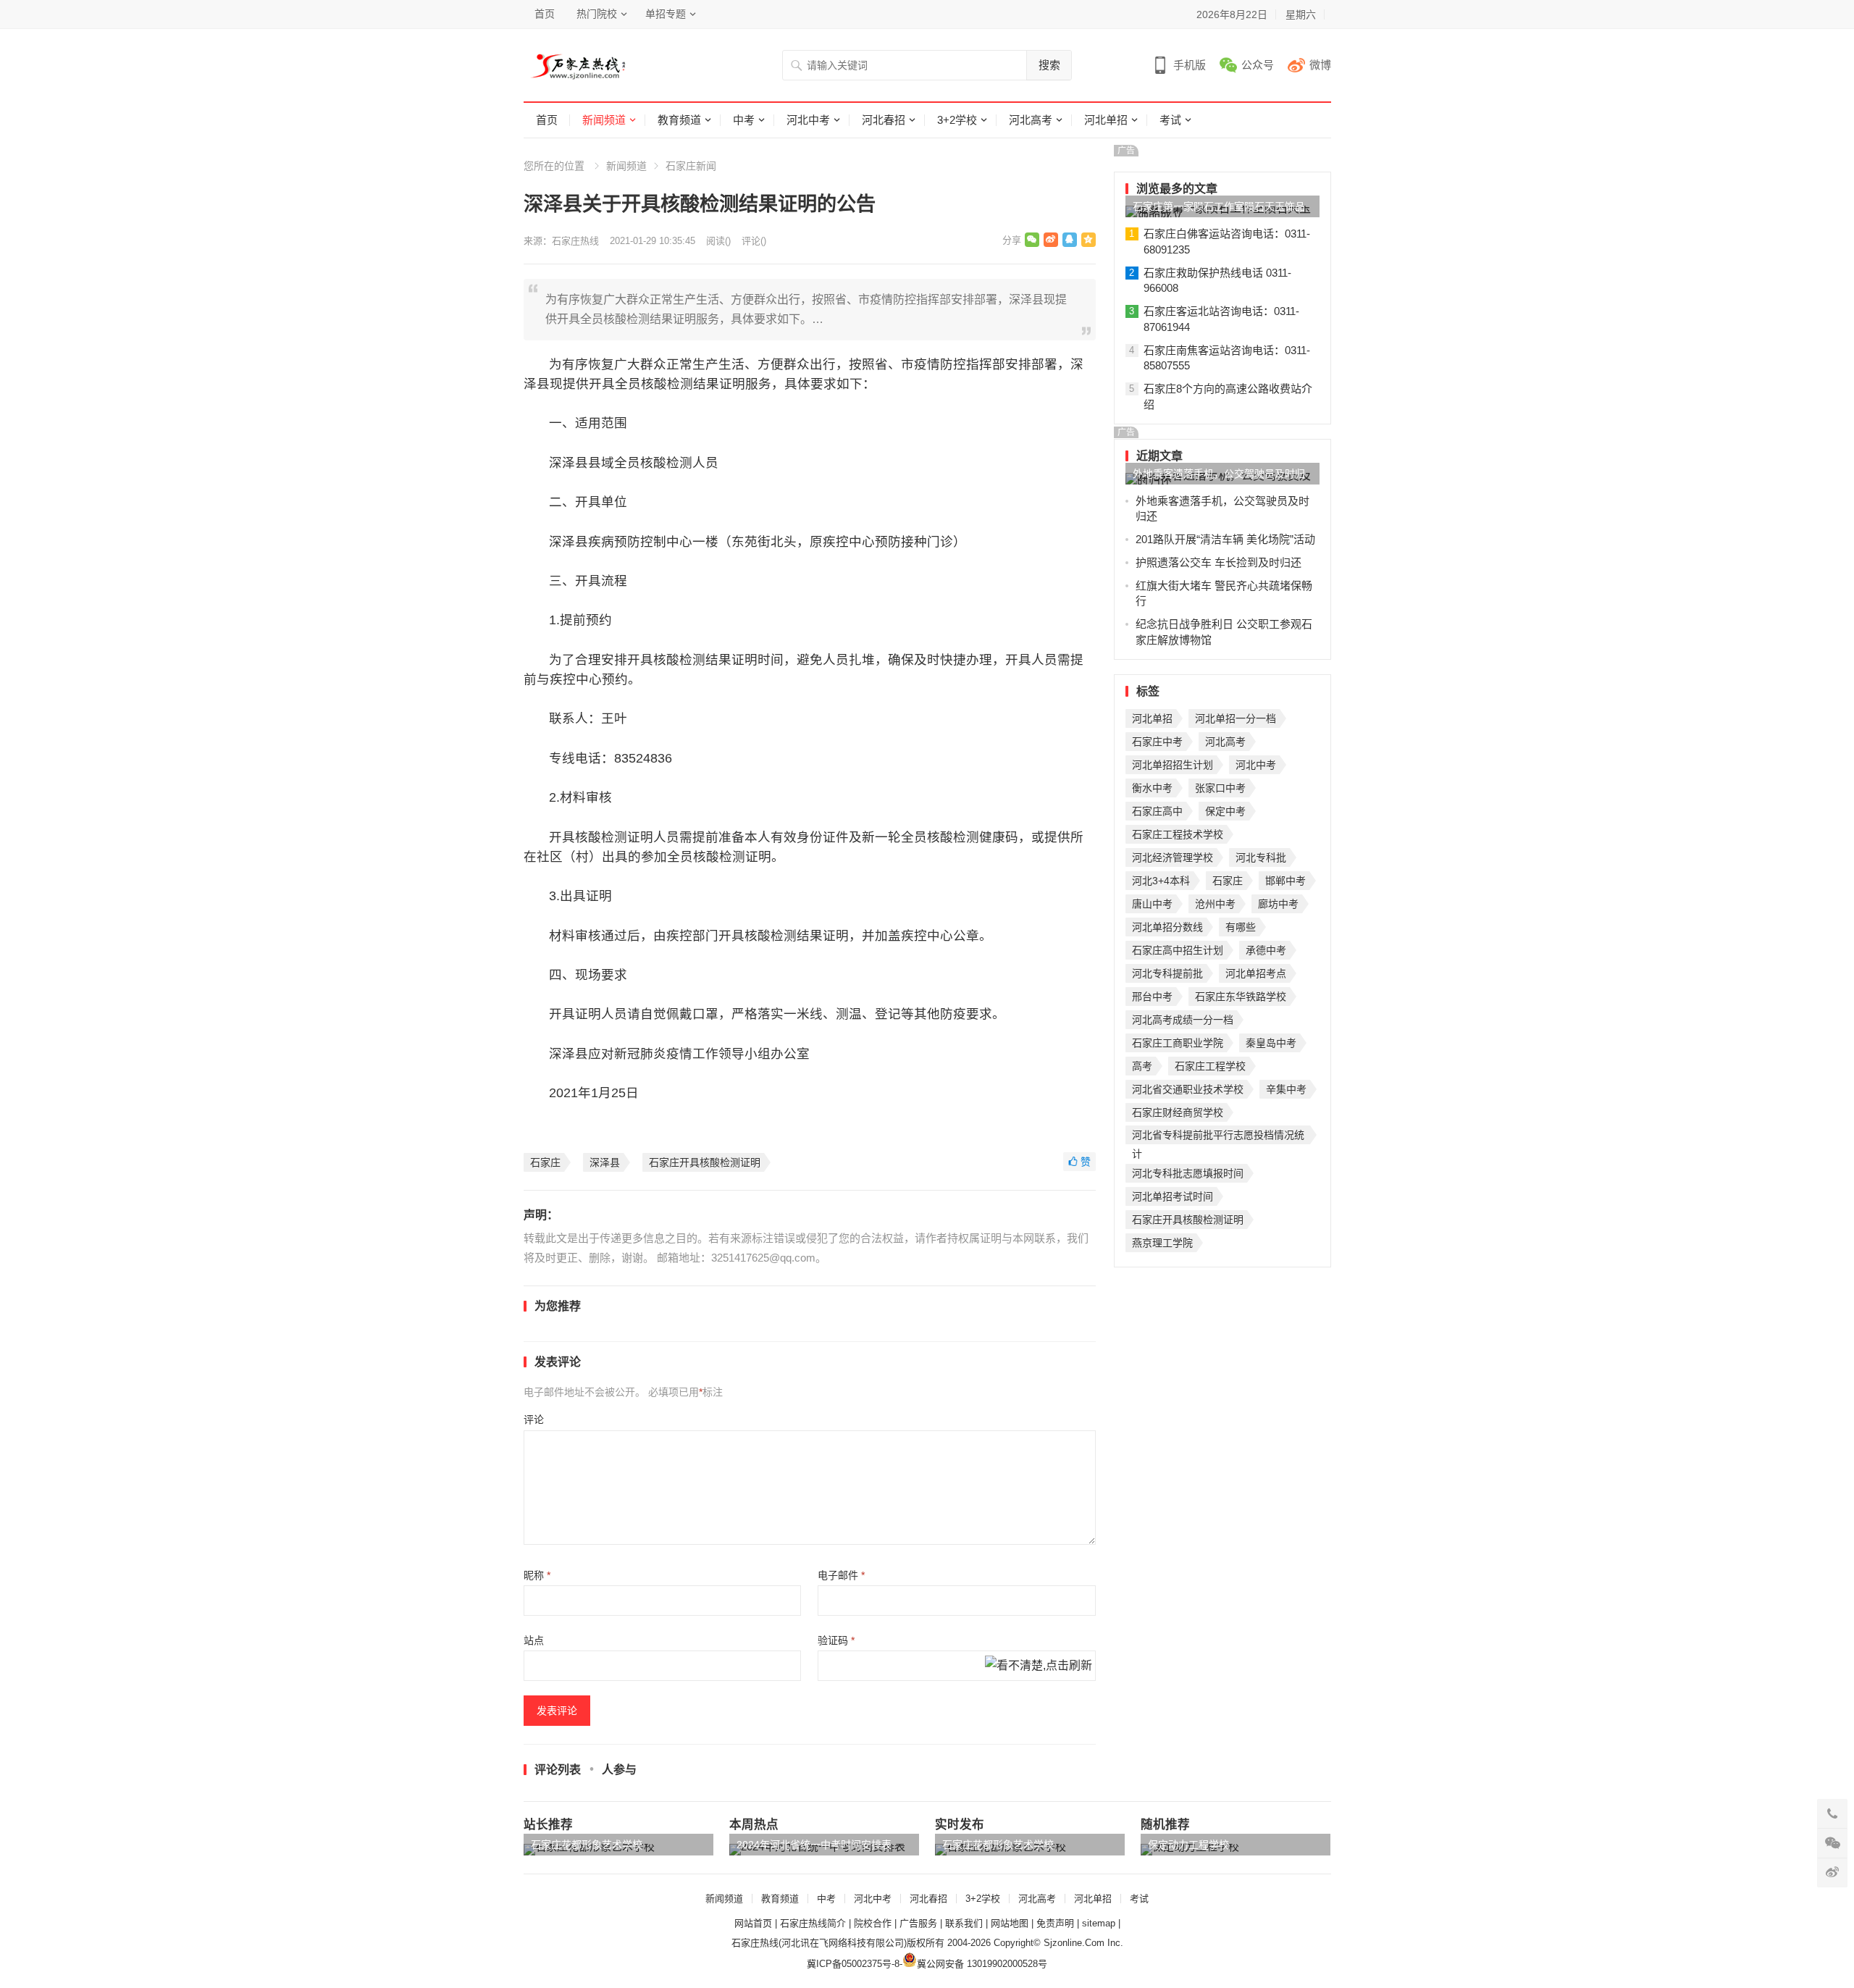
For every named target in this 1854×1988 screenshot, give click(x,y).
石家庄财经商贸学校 (1178, 1112)
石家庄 (545, 1162)
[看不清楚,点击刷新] (1039, 1666)
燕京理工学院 (1162, 1243)
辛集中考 (1286, 1089)
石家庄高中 (1157, 811)
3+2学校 (957, 120)
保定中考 (1225, 811)
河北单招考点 (1256, 973)
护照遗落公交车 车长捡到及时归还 (1218, 562)
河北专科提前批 (1167, 973)
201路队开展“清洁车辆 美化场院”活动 (1225, 539)
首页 (545, 14)
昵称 (537, 1575)
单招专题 (666, 14)
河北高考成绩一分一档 (1183, 1020)
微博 (1320, 65)
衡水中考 (1152, 788)
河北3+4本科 (1161, 881)
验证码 (836, 1640)
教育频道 (679, 120)
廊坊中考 (1278, 904)
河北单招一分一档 (1236, 718)
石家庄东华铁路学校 (1241, 997)
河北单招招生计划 (1173, 765)
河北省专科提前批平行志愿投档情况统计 (1218, 1137)
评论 (534, 1419)
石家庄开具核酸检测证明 (705, 1162)
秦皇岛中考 (1271, 1043)
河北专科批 (1261, 857)
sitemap (1099, 1923)
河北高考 (1031, 120)
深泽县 (605, 1162)
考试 (1170, 120)
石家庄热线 (575, 241)
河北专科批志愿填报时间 (1188, 1173)
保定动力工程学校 (1188, 1845)
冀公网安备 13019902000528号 (982, 1964)
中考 (744, 120)
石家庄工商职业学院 (1178, 1043)
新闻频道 (604, 120)
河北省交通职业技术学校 (1188, 1089)
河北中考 (808, 120)
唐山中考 (1152, 904)
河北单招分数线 (1167, 927)
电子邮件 (841, 1575)
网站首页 (753, 1923)
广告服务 (918, 1923)
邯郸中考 (1285, 881)
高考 (1142, 1066)
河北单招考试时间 (1173, 1196)
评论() (754, 241)
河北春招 (884, 120)
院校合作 (873, 1923)
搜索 (1049, 65)
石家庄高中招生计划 (1178, 950)
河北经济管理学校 (1173, 857)
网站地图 (1010, 1923)
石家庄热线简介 (813, 1923)
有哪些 (1241, 927)
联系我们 (964, 1923)
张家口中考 (1220, 788)
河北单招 (1106, 120)
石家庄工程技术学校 (1178, 834)
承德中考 (1266, 950)
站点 (534, 1640)
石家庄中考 (1157, 742)
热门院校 (597, 14)
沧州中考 (1215, 904)
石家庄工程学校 (1210, 1066)
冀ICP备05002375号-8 (853, 1964)
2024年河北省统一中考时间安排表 (814, 1845)
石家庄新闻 (691, 166)
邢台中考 (1152, 997)
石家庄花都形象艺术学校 (587, 1845)
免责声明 (1055, 1923)
